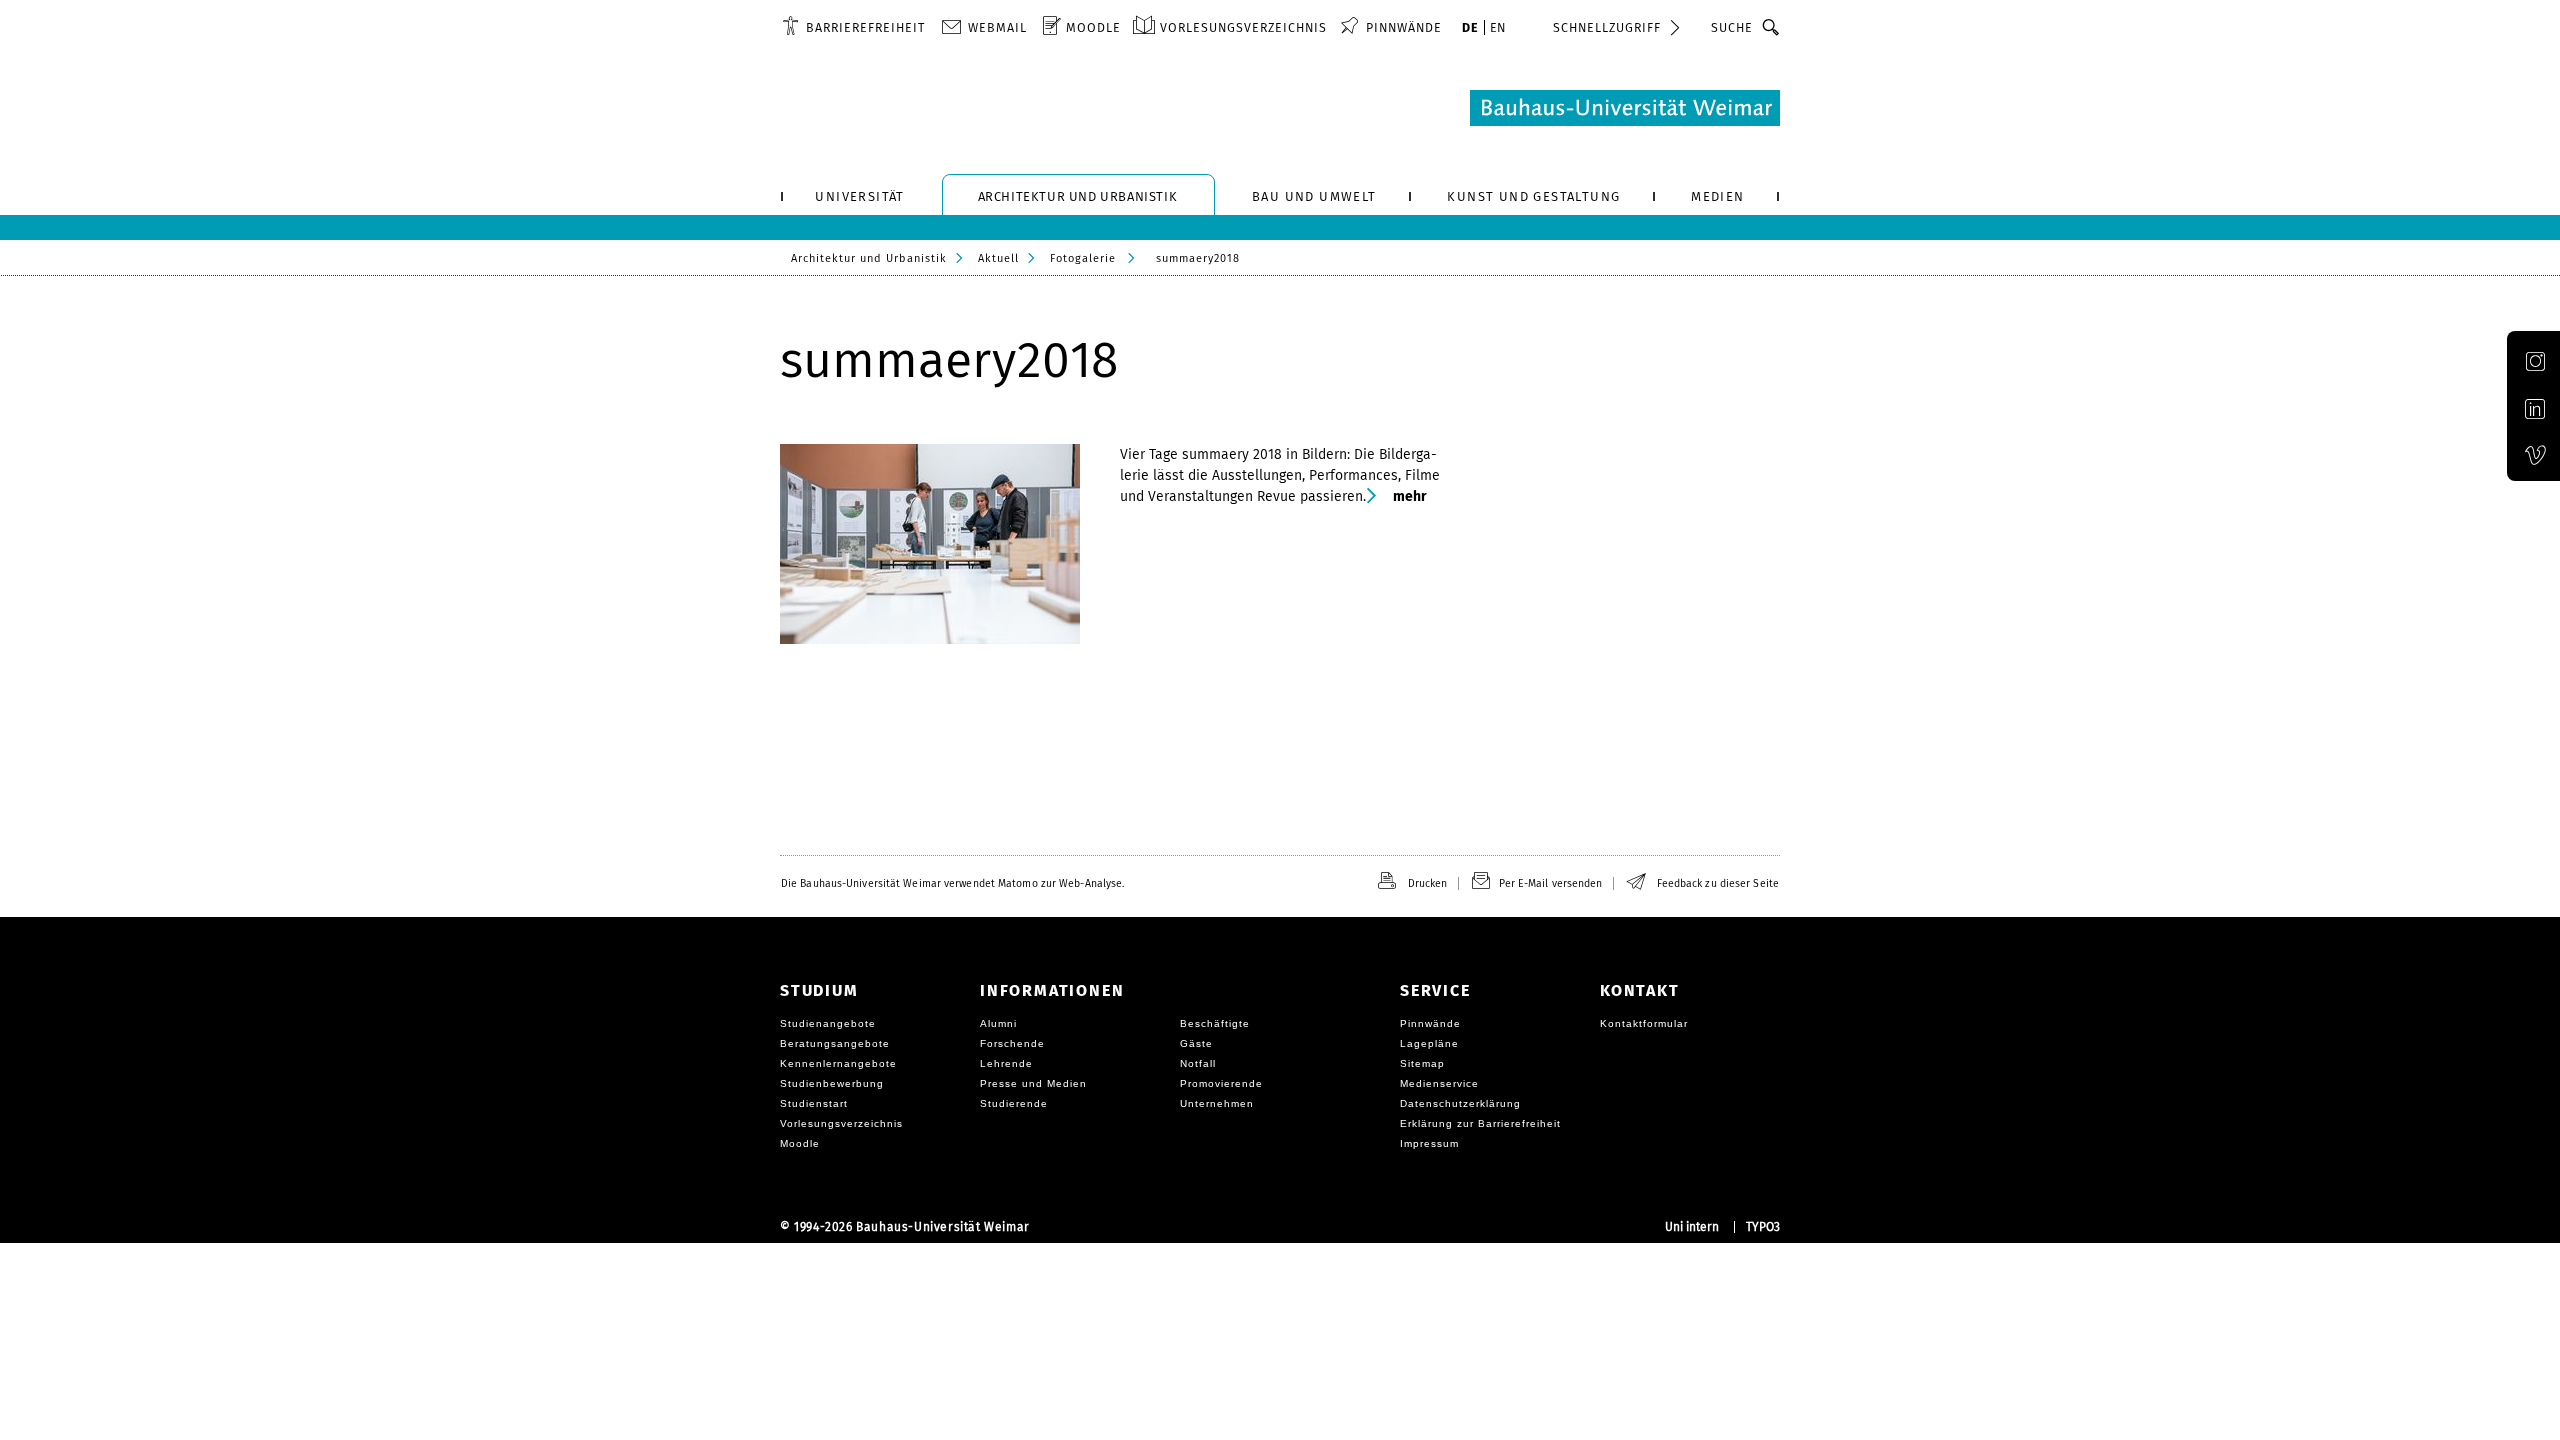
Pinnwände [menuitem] (1404, 27)
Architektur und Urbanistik (869, 258)
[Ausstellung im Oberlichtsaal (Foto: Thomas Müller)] (940, 544)
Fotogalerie (1083, 258)
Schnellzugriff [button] (1607, 27)
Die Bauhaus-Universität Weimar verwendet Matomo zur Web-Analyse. (952, 883)
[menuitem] (853, 27)
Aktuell (998, 258)
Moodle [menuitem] (1093, 27)
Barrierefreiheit (865, 27)
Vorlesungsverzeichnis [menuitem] (1243, 27)
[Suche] (1771, 27)
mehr (1409, 496)
